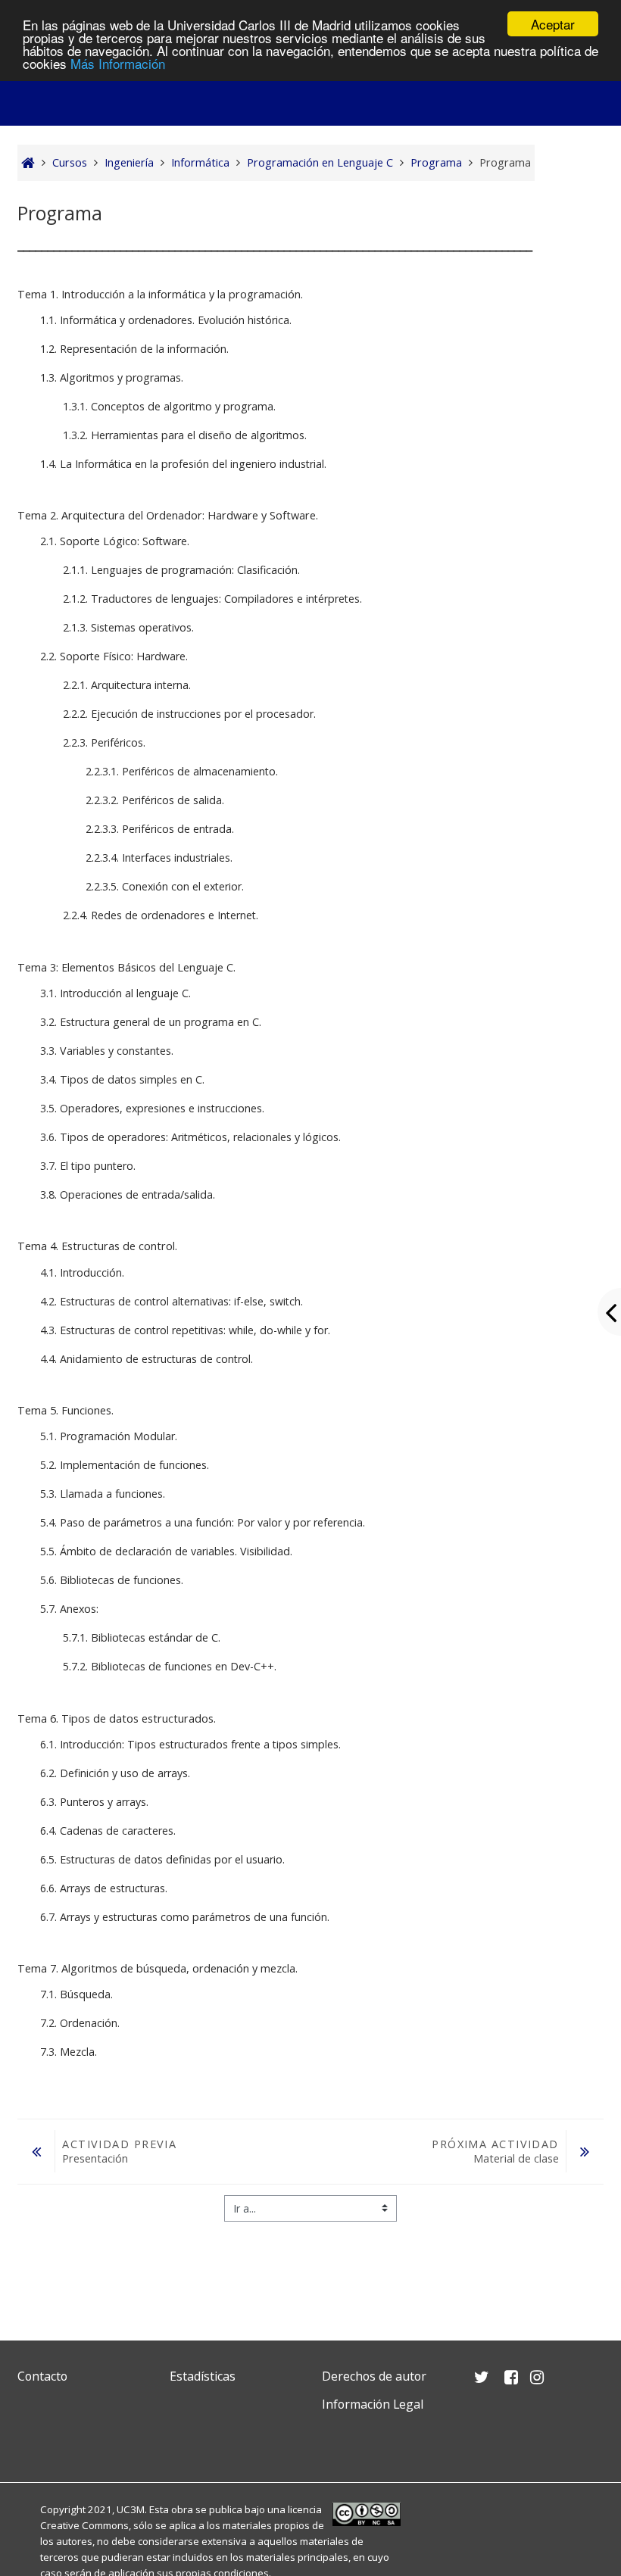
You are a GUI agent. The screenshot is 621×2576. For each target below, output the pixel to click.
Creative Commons (84, 2525)
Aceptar (553, 24)
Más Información (118, 63)
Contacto (42, 2376)
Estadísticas (203, 2376)
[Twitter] (33, 2440)
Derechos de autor (374, 2376)
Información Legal (373, 2404)
